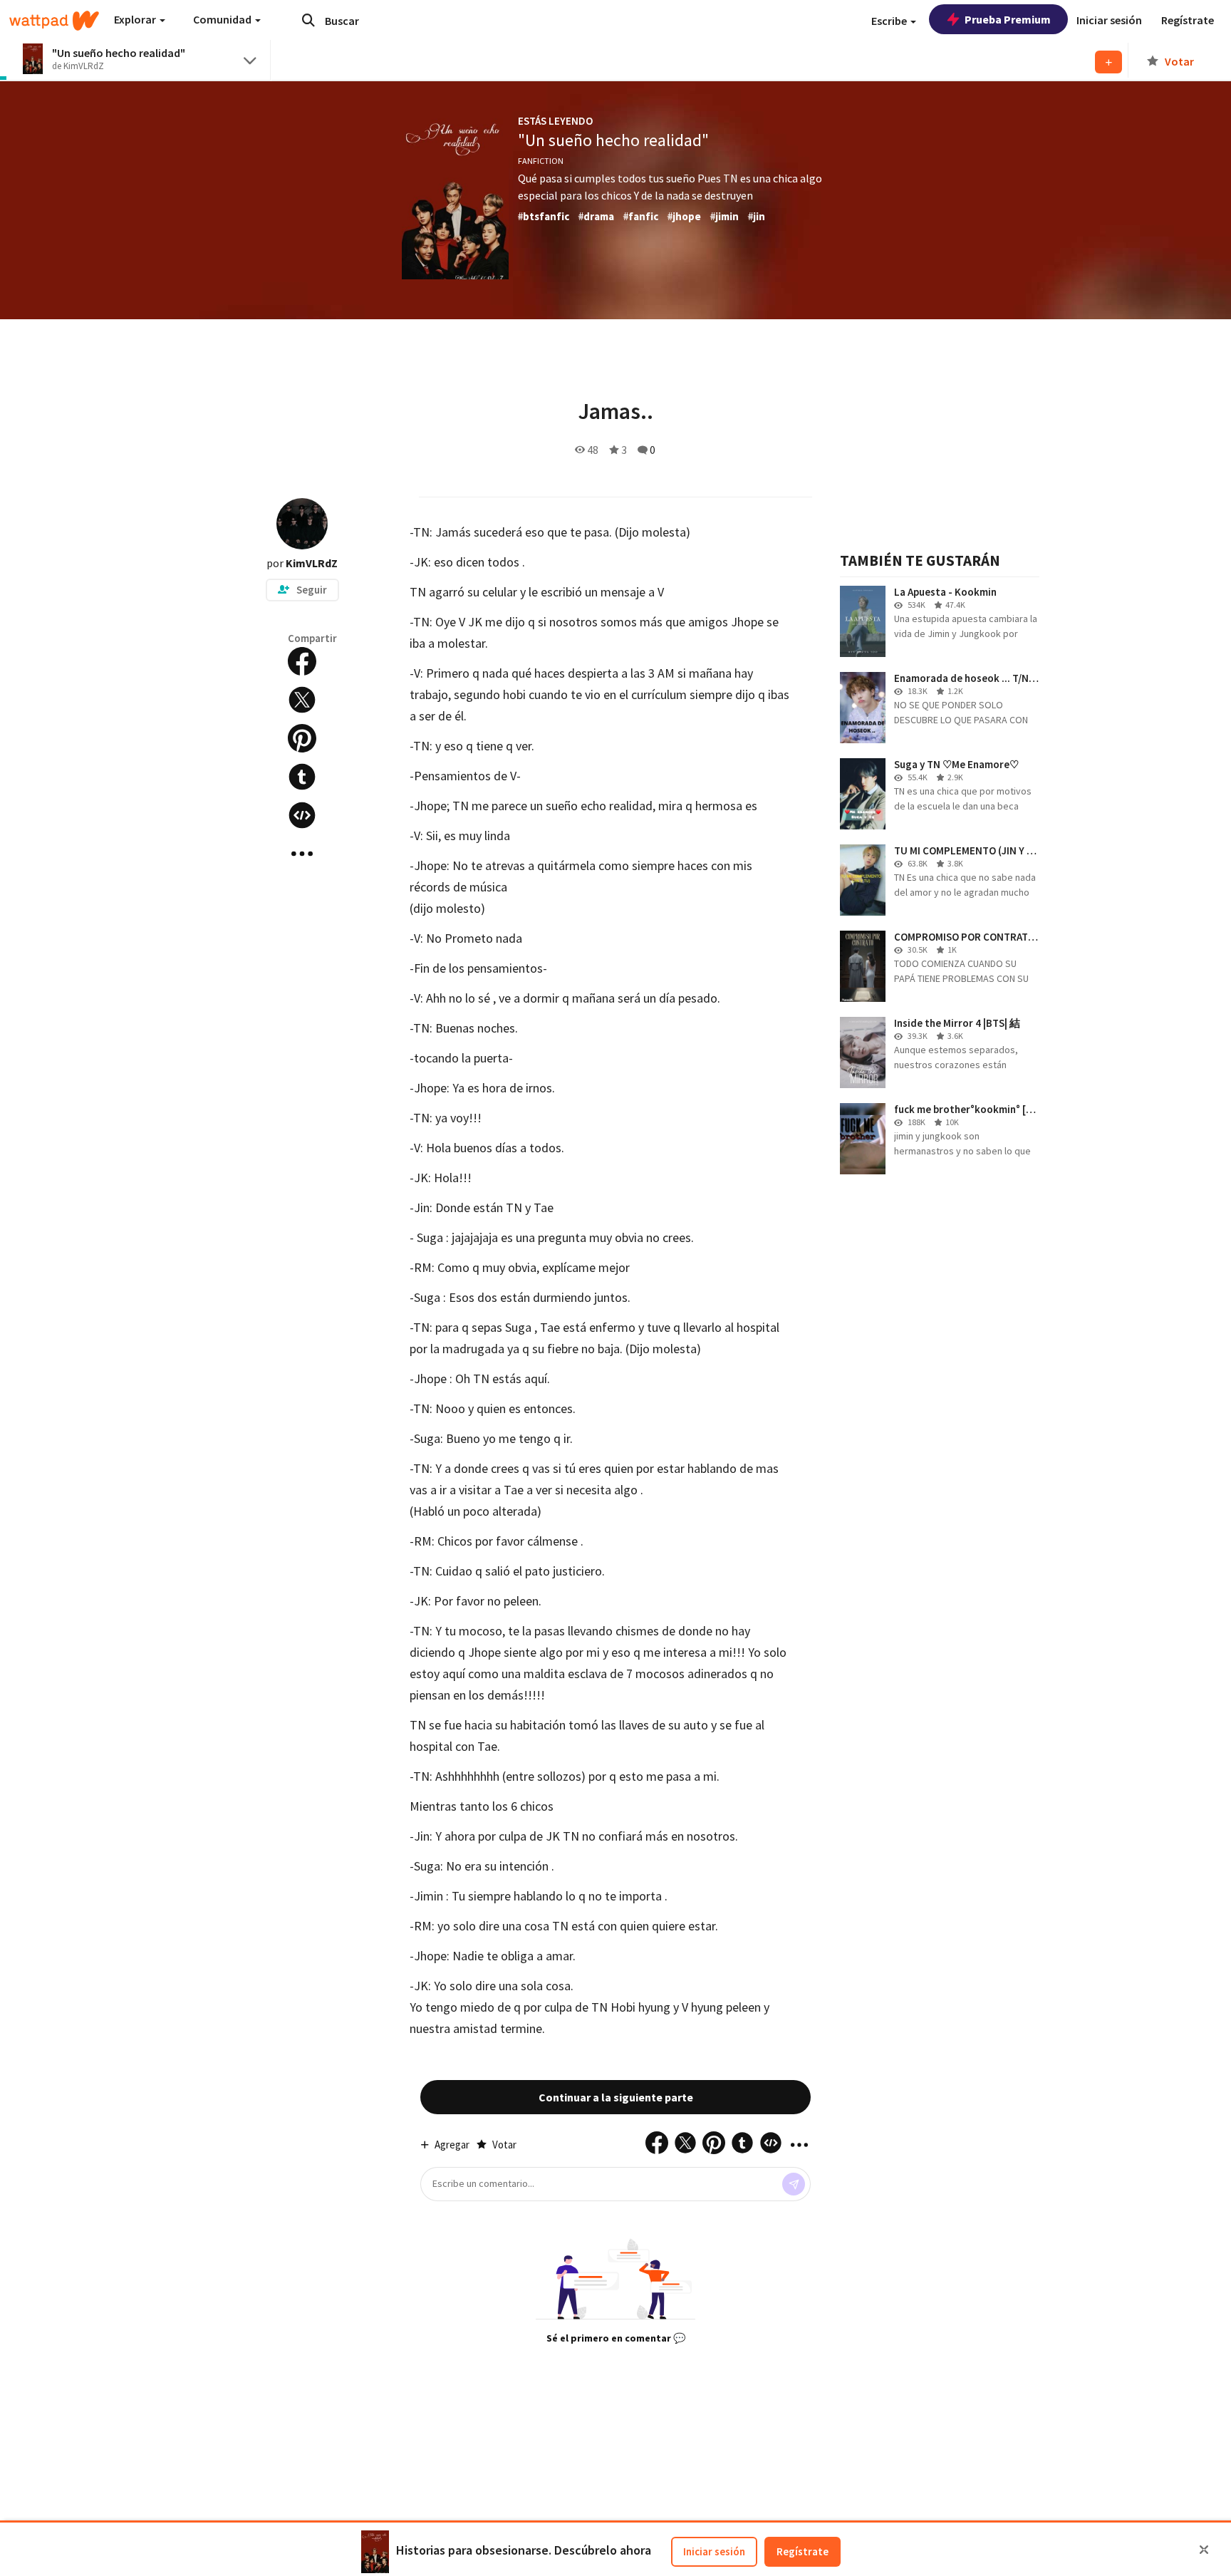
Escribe (890, 21)
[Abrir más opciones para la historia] (302, 854)
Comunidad (223, 19)
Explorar (136, 19)
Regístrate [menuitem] (1188, 20)
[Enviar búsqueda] (308, 20)
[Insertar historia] (302, 815)
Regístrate (803, 2551)
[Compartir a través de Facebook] (302, 661)
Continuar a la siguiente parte (616, 2097)
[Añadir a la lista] (1108, 62)
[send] (794, 2184)
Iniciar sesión (714, 2551)
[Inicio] (54, 21)
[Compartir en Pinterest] (302, 738)
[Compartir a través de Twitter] (302, 700)
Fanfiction (541, 161)
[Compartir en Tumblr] (302, 777)
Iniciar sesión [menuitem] (1109, 20)
